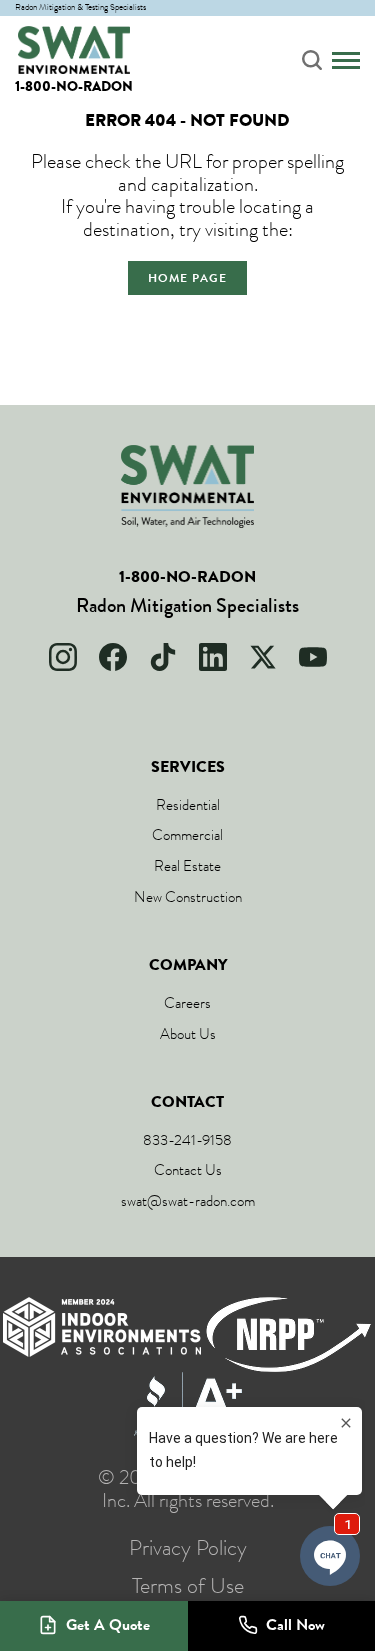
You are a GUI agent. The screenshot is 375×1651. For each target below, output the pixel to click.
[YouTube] (313, 657)
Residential (188, 805)
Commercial (187, 835)
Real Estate (187, 866)
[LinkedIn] (213, 657)
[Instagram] (63, 657)
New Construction (188, 897)
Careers (187, 1003)
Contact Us (188, 1170)
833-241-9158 (187, 1140)
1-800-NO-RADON (74, 86)
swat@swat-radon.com (188, 1201)
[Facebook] (113, 657)
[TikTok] (163, 657)
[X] (263, 657)
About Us (188, 1034)
